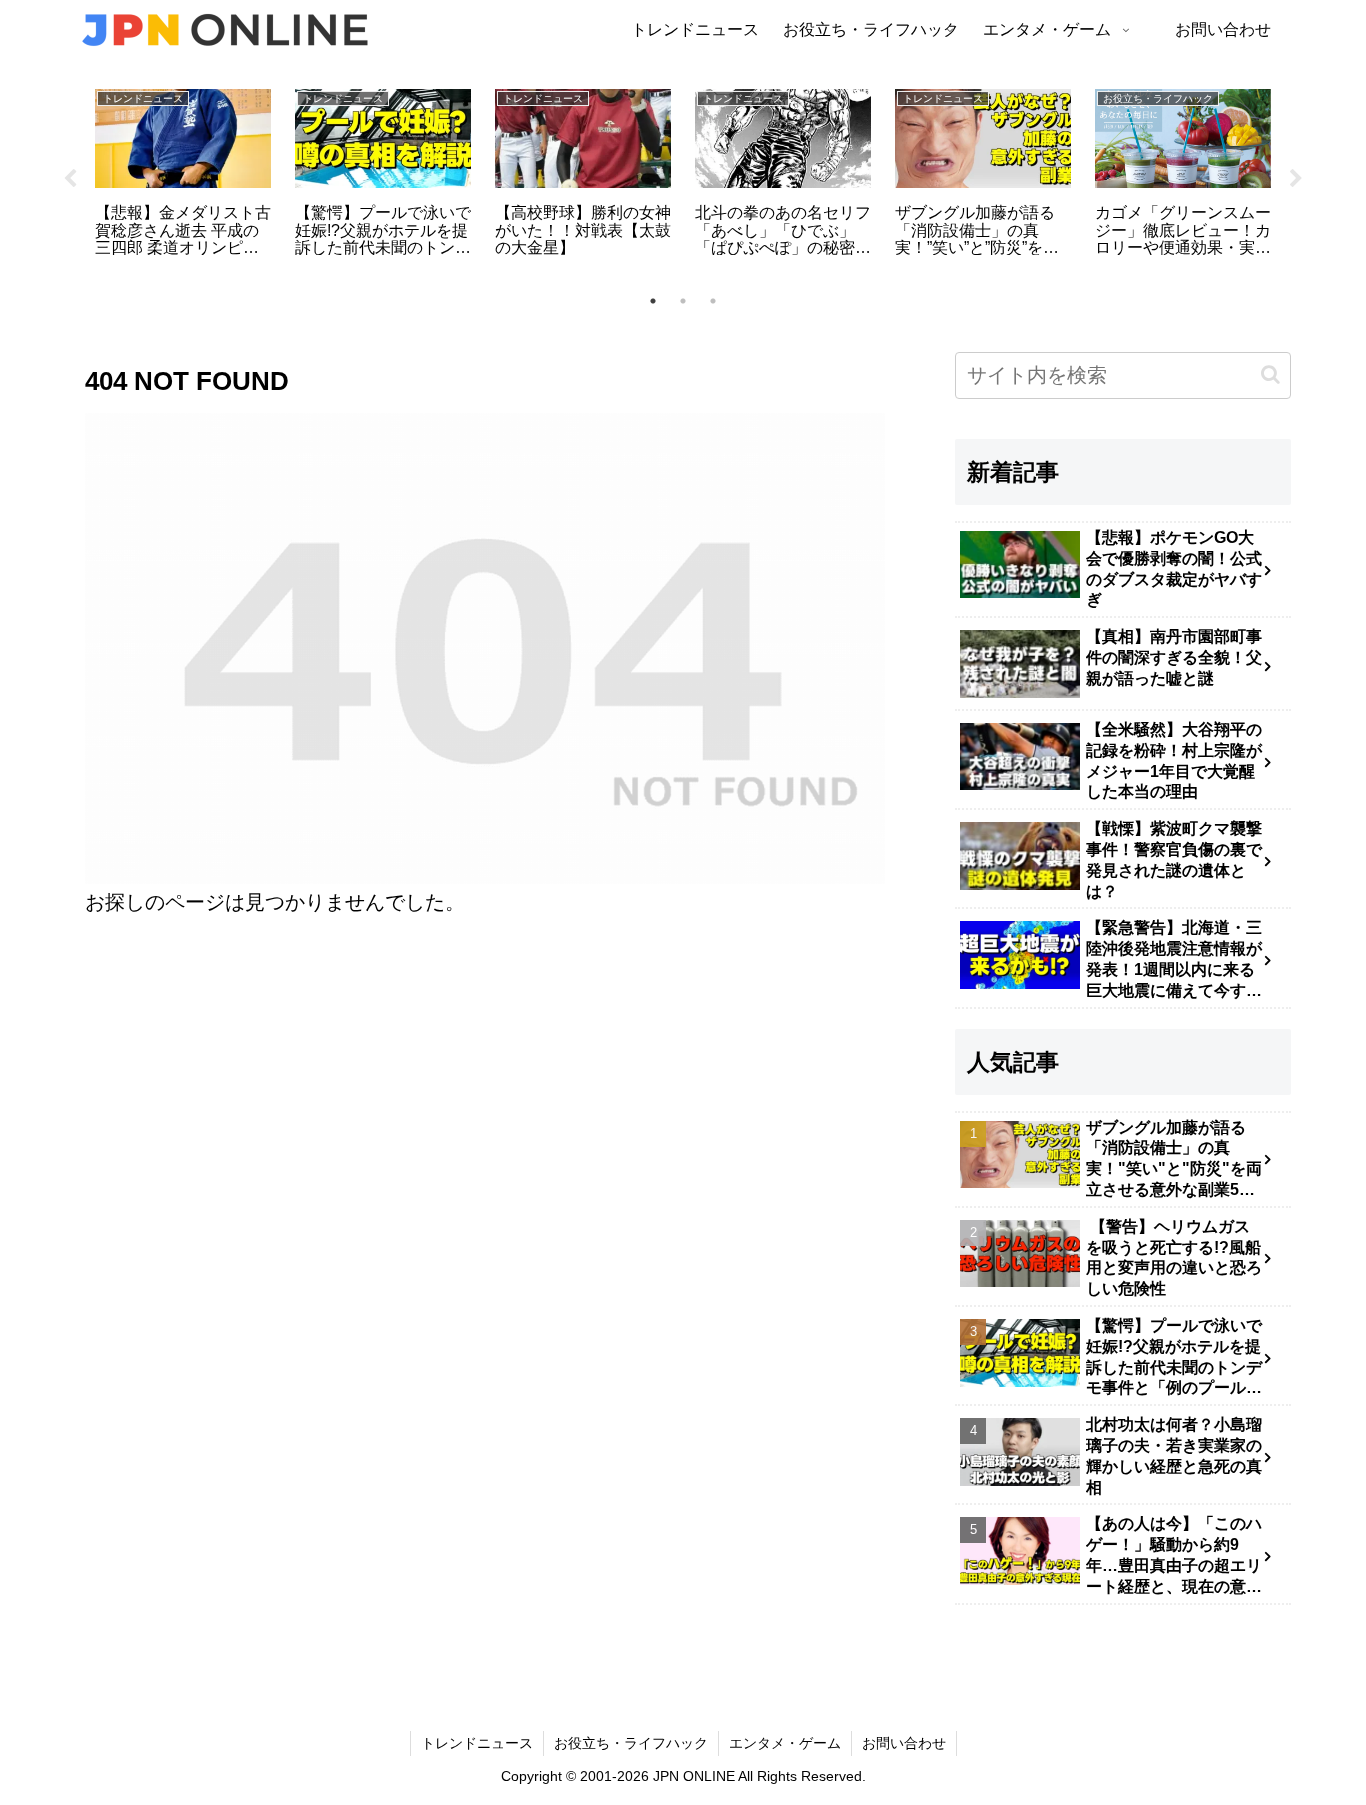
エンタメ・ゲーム (785, 1743)
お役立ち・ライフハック (631, 1743)
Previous (70, 179)
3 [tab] (713, 301)
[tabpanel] (183, 175)
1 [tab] (653, 301)
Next (1296, 179)
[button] (1270, 374)
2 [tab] (683, 301)
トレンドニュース (477, 1743)
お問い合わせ (904, 1743)
